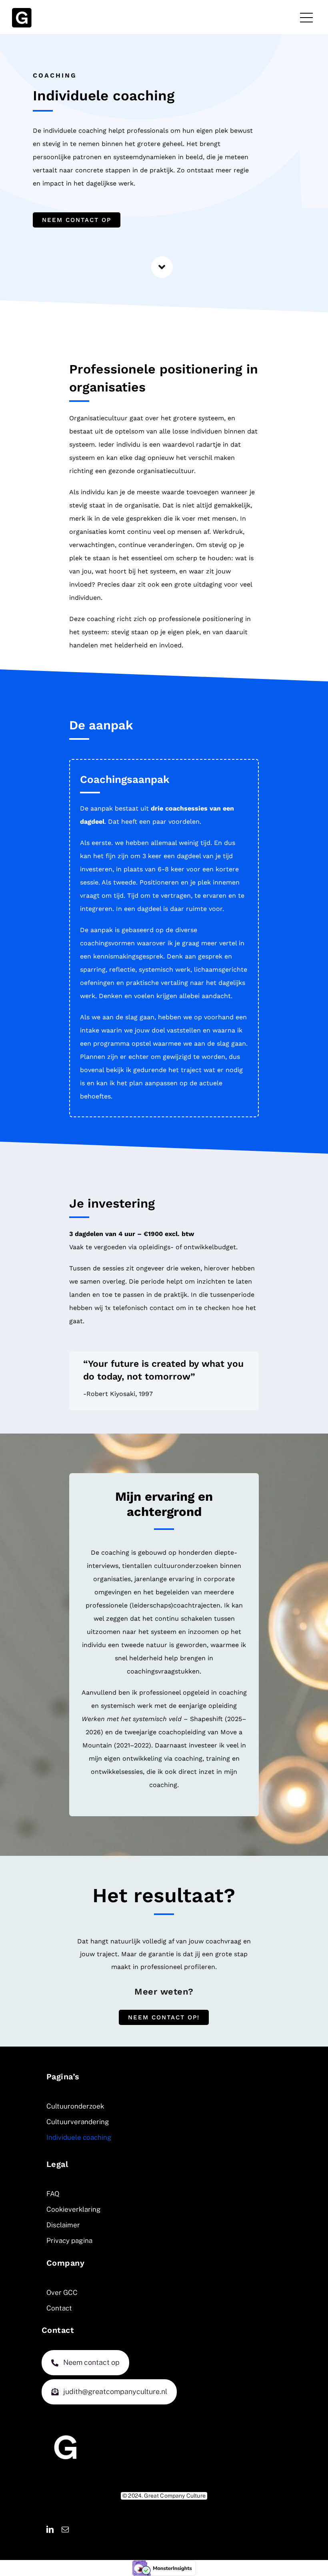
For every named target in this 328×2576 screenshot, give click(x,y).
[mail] (65, 2529)
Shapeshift (206, 1719)
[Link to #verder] (162, 267)
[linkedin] (50, 2529)
